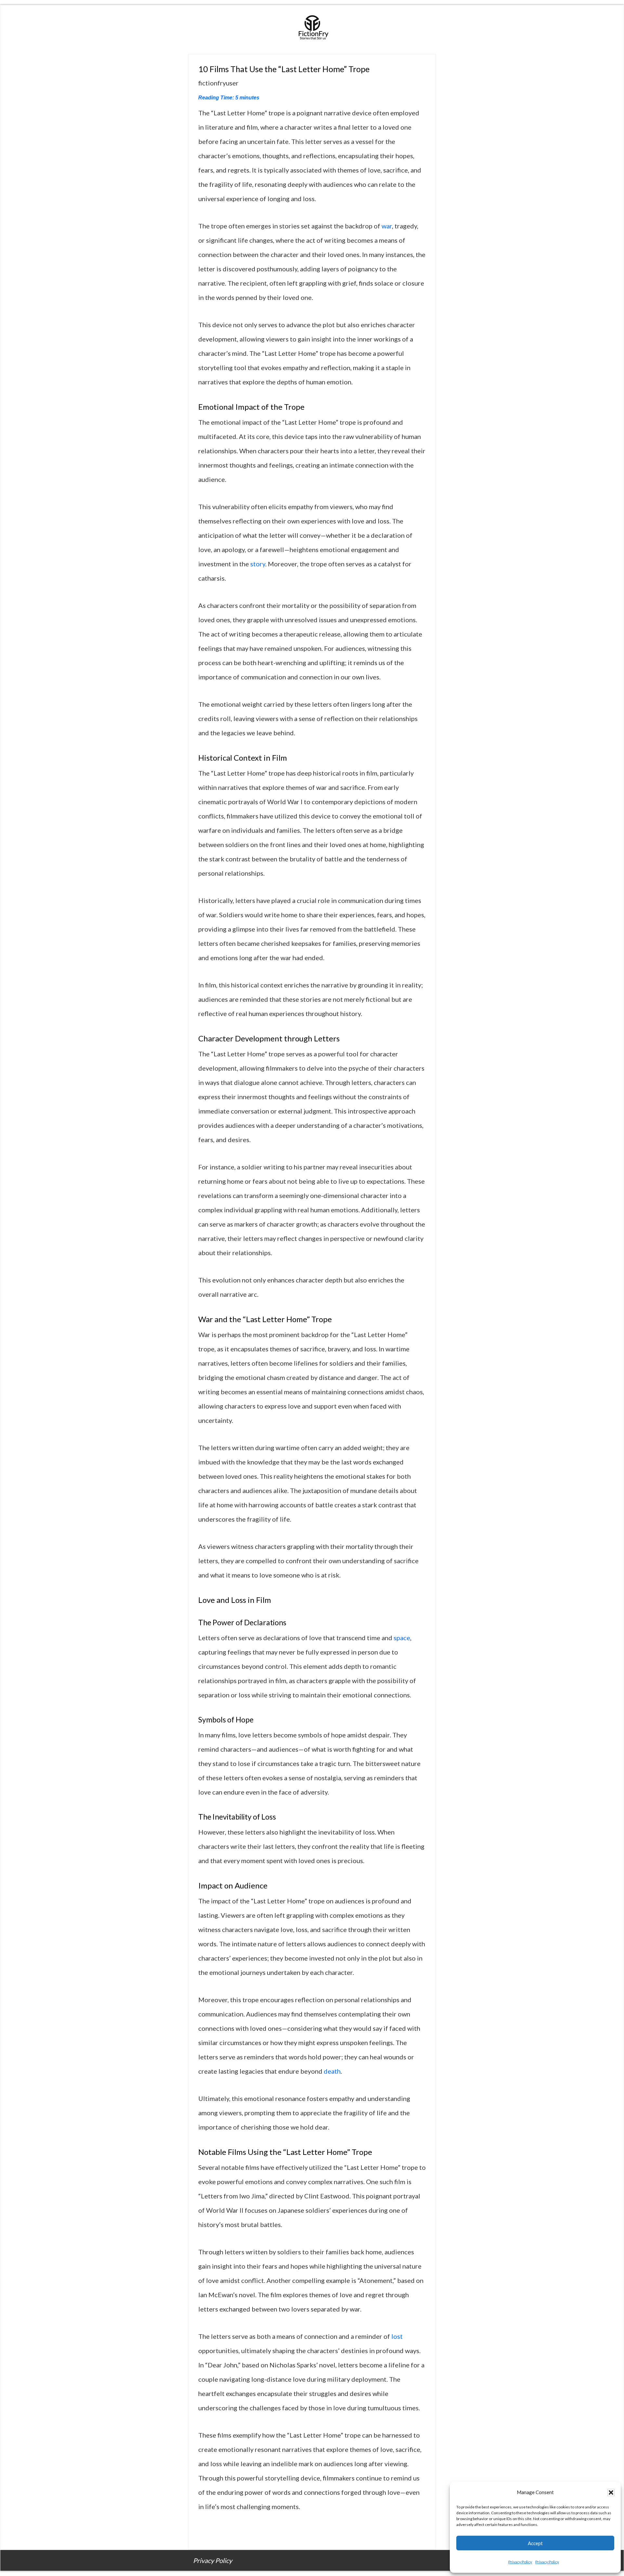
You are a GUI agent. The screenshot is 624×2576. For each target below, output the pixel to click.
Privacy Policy (520, 2562)
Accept (535, 2543)
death (332, 2071)
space (402, 1638)
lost (397, 2336)
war (387, 226)
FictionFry (312, 30)
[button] (611, 2492)
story (258, 564)
